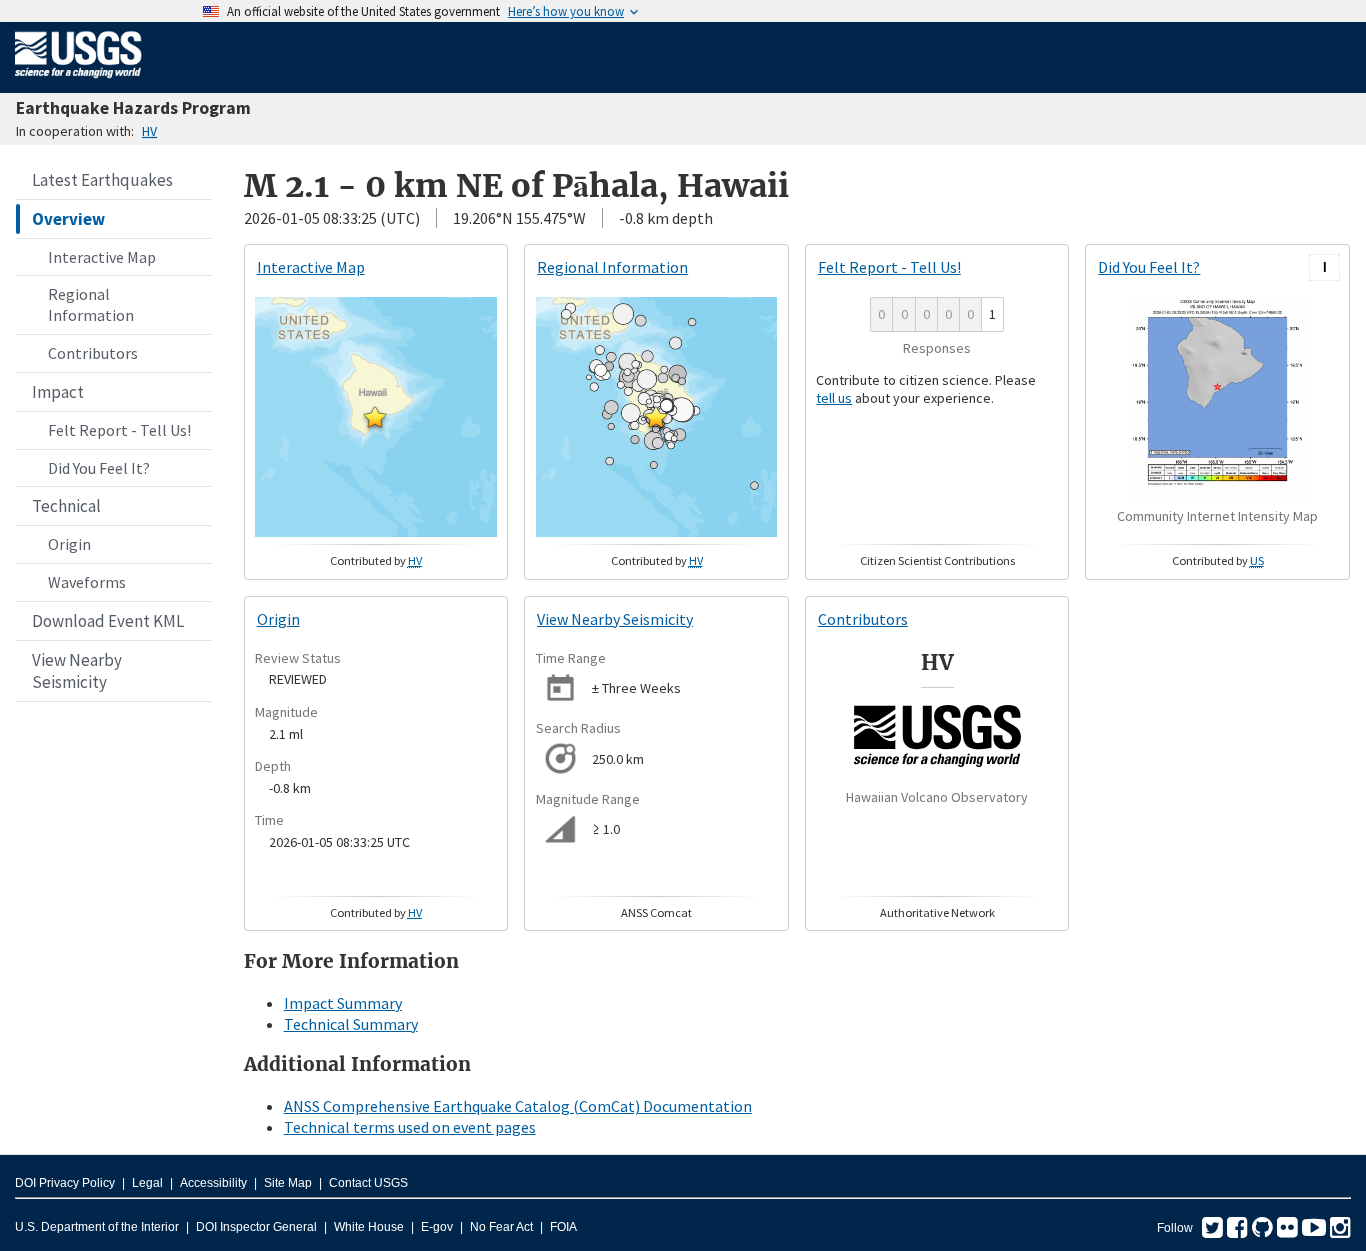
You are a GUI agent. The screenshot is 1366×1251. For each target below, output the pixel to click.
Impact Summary (343, 1003)
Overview (68, 219)
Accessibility (213, 1183)
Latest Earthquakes (102, 180)
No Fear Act (501, 1227)
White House (369, 1227)
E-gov (437, 1227)
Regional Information (91, 304)
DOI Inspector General (256, 1227)
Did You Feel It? (99, 468)
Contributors (93, 353)
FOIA (563, 1227)
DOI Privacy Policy (65, 1183)
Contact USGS (368, 1183)
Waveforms (87, 582)
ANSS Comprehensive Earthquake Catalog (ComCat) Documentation (518, 1106)
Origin (69, 544)
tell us (834, 398)
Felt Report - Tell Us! (119, 430)
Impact (58, 392)
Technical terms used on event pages (410, 1127)
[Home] (78, 82)
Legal (147, 1183)
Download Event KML (108, 621)
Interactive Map (102, 257)
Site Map (288, 1183)
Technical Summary (351, 1024)
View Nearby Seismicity (77, 671)
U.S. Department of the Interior (97, 1227)
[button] (375, 417)
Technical (66, 506)
